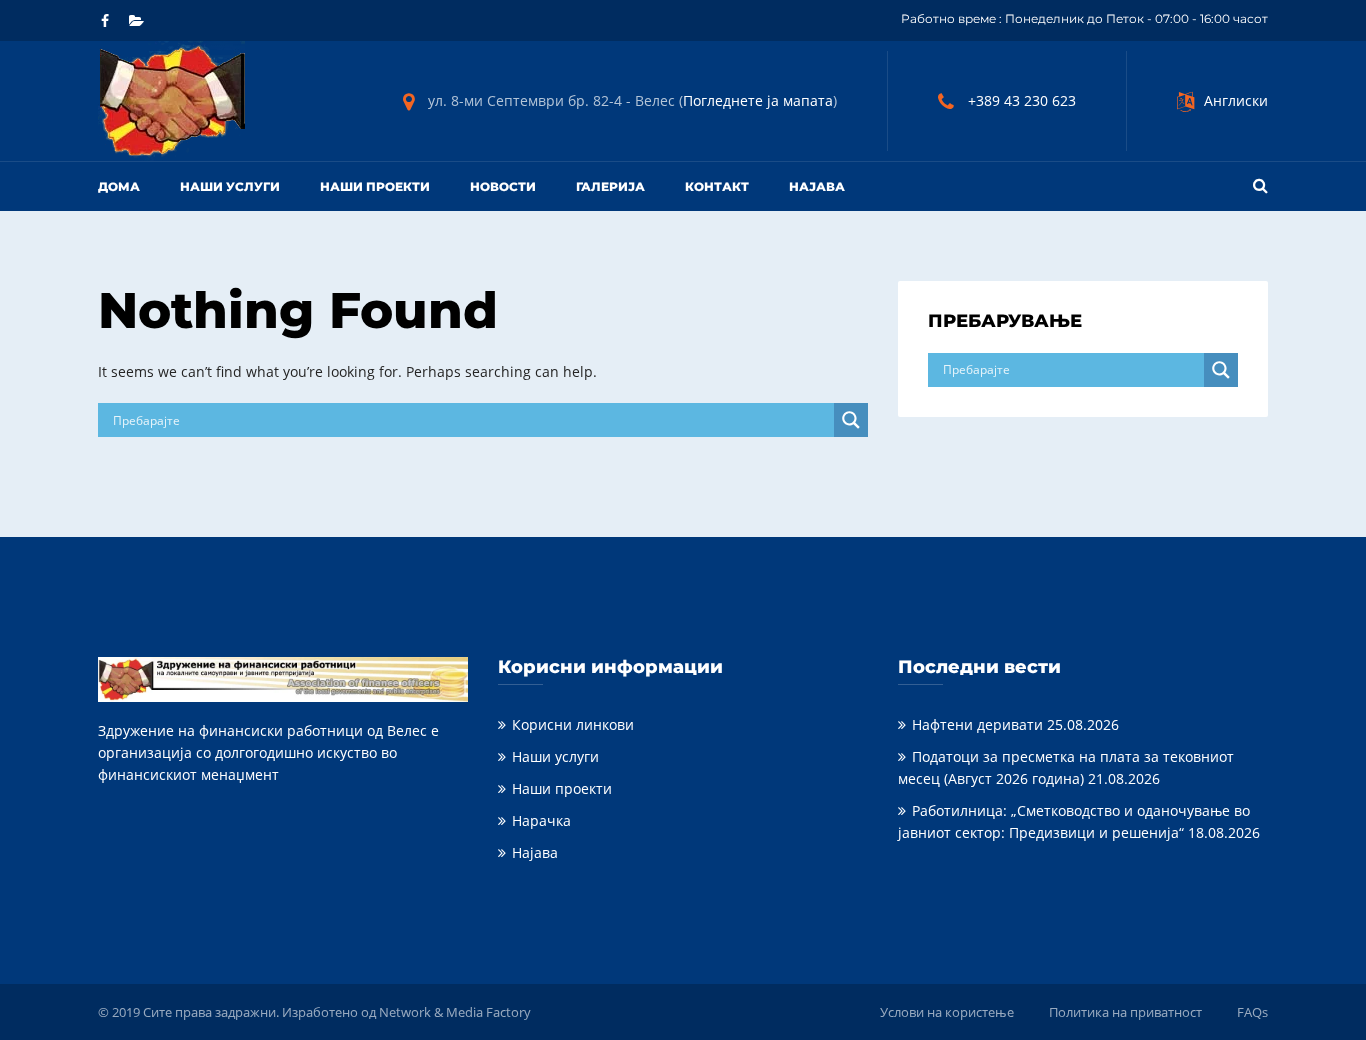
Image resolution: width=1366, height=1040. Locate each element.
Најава (535, 852)
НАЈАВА (817, 186)
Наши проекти (375, 186)
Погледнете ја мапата (758, 100)
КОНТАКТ (717, 186)
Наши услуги (230, 186)
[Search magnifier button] (851, 420)
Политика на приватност (1125, 1012)
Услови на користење (947, 1012)
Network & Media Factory (455, 1012)
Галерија (610, 186)
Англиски (1236, 100)
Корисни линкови (573, 724)
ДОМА (119, 186)
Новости (503, 186)
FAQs (1252, 1012)
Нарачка (541, 820)
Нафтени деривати (977, 724)
